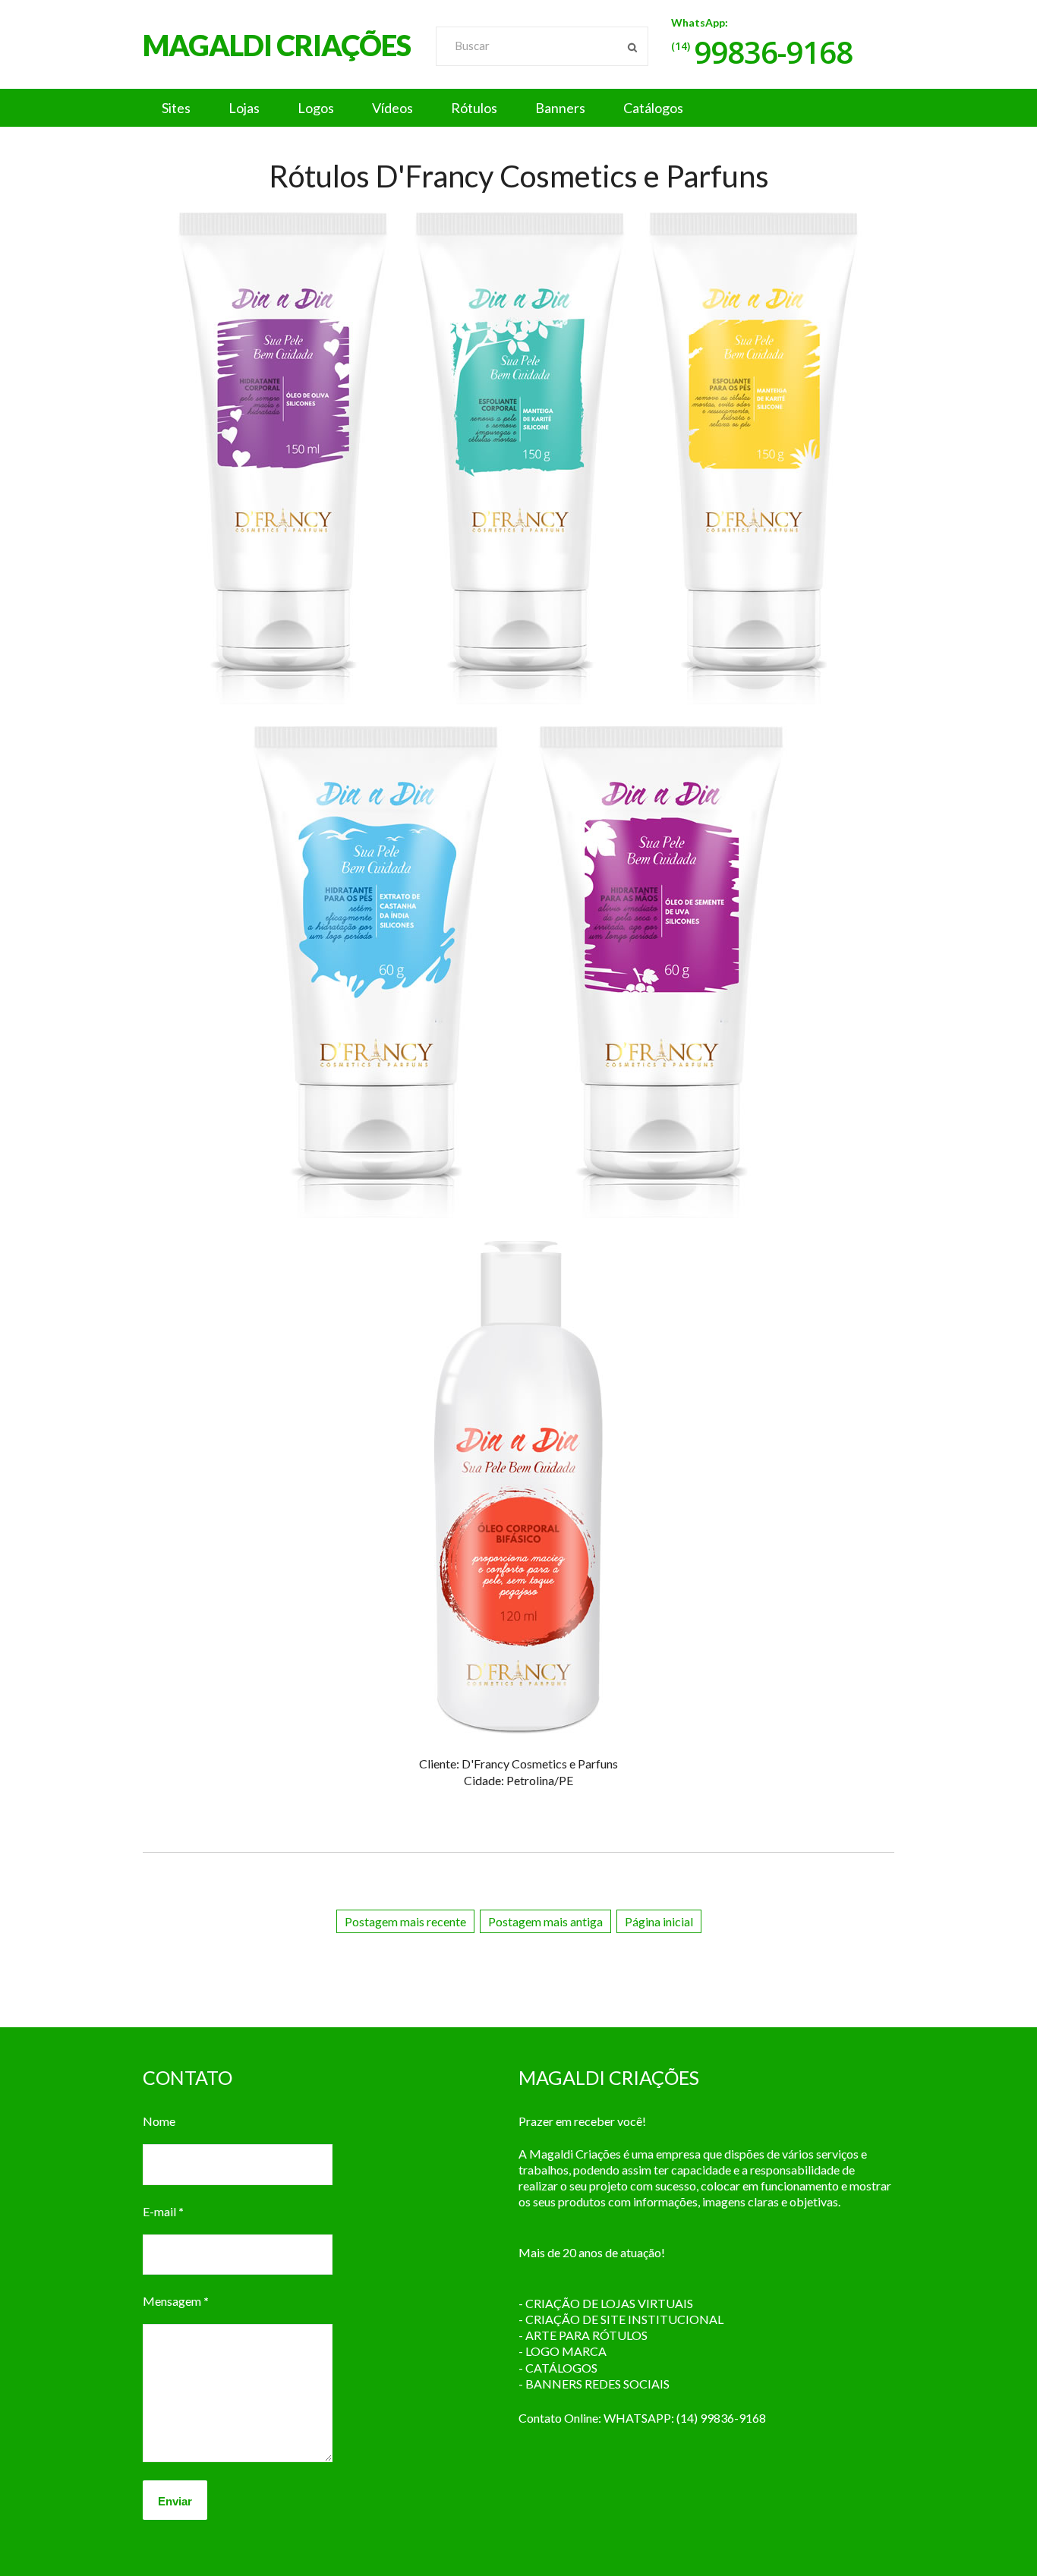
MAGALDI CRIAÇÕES (277, 45)
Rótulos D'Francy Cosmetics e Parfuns (519, 176)
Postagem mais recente (405, 1921)
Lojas (244, 108)
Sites (176, 108)
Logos (316, 108)
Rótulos (474, 108)
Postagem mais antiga (545, 1921)
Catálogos (653, 108)
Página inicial (659, 1921)
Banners (560, 108)
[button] (518, 108)
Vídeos (392, 108)
